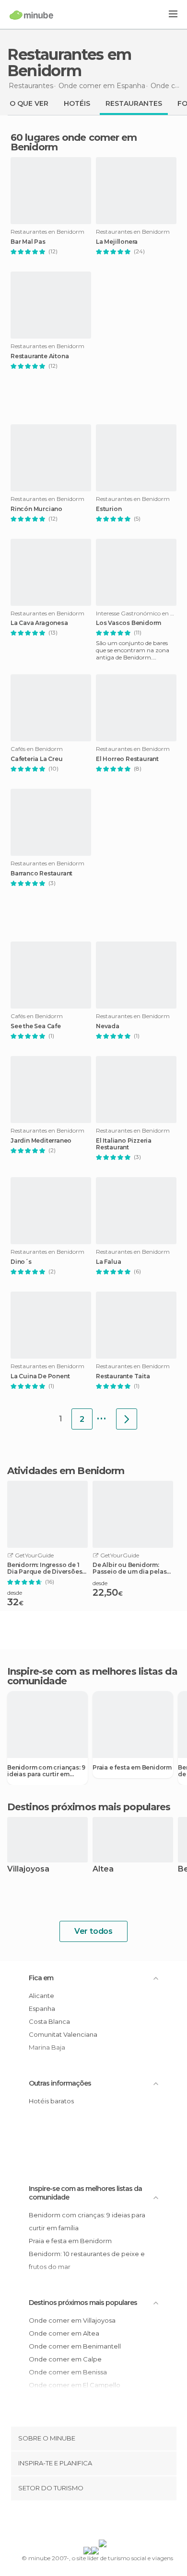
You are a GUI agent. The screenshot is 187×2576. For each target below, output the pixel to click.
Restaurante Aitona (40, 356)
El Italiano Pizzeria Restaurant (124, 1144)
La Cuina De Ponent (40, 1376)
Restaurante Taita (123, 1376)
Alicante (41, 1996)
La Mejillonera (117, 242)
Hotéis (77, 103)
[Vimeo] (104, 2522)
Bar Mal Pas (28, 242)
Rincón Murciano (36, 509)
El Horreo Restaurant (127, 759)
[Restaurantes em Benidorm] (127, 1419)
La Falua (108, 1262)
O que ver (29, 103)
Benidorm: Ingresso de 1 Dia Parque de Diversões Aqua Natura (45, 1568)
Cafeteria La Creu (37, 759)
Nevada (108, 1026)
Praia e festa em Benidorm (132, 1768)
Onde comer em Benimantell (75, 2346)
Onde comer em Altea (64, 2333)
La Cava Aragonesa (39, 623)
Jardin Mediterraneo (41, 1141)
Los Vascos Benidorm (129, 623)
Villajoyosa (28, 1869)
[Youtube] (116, 2522)
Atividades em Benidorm (66, 1471)
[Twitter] (91, 2522)
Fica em (41, 1978)
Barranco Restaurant (41, 874)
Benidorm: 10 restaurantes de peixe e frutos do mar (87, 2260)
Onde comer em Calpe (65, 2359)
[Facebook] (79, 2522)
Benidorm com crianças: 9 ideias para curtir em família (46, 1771)
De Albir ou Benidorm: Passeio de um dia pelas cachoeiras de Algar (129, 1568)
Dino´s (21, 1262)
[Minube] (31, 15)
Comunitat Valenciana (63, 2034)
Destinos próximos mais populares (89, 1807)
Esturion (109, 509)
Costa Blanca (49, 2021)
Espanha (42, 2009)
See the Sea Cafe (36, 1026)
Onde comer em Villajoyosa (72, 2320)
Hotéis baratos (51, 2101)
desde (15, 1593)
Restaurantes (134, 103)
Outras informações (60, 2083)
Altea (103, 1869)
